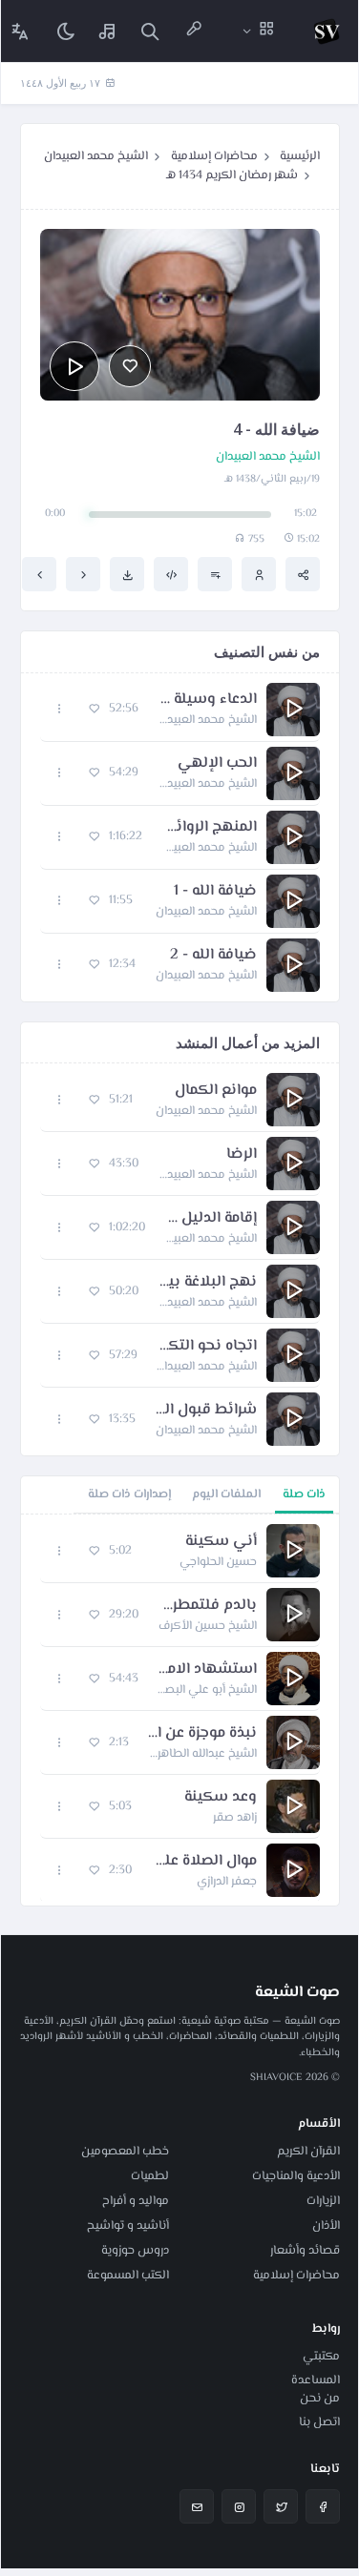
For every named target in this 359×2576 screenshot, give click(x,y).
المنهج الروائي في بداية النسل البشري (209, 828)
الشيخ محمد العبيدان (96, 156)
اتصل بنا (319, 2422)
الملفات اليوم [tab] (226, 1494)
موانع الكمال (216, 1091)
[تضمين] (171, 574)
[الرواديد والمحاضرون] (194, 31)
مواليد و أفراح (136, 2201)
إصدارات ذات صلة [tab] (129, 1494)
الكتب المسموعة (128, 2276)
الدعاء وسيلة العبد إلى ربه (207, 700)
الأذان (326, 2226)
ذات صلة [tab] (304, 1494)
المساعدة (316, 2380)
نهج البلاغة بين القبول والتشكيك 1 (207, 1283)
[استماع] (74, 366)
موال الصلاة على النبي (204, 1862)
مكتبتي (321, 2357)
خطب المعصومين (125, 2152)
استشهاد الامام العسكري (207, 1670)
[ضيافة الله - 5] (39, 574)
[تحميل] (127, 574)
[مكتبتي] (108, 31)
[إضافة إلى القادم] (215, 574)
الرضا (242, 1155)
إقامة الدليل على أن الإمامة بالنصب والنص (211, 1219)
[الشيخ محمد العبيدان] (259, 574)
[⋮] (60, 709)
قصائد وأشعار (305, 2251)
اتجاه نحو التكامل (207, 1347)
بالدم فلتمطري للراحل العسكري (207, 1606)
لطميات (150, 2176)
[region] (180, 1710)
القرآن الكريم (308, 2152)
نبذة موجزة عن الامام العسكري (202, 1734)
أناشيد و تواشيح (128, 2226)
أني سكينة (221, 1542)
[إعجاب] (130, 366)
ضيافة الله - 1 (215, 892)
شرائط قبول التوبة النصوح (206, 1411)
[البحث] (150, 31)
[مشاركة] (303, 574)
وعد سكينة (221, 1798)
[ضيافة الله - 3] (83, 574)
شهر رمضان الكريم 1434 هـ (232, 175)
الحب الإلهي (217, 764)
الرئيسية (300, 156)
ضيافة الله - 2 (213, 956)
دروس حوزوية (135, 2251)
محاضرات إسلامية (214, 156)
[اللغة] (20, 31)
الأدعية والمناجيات (296, 2176)
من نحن (320, 2399)
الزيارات (323, 2201)
